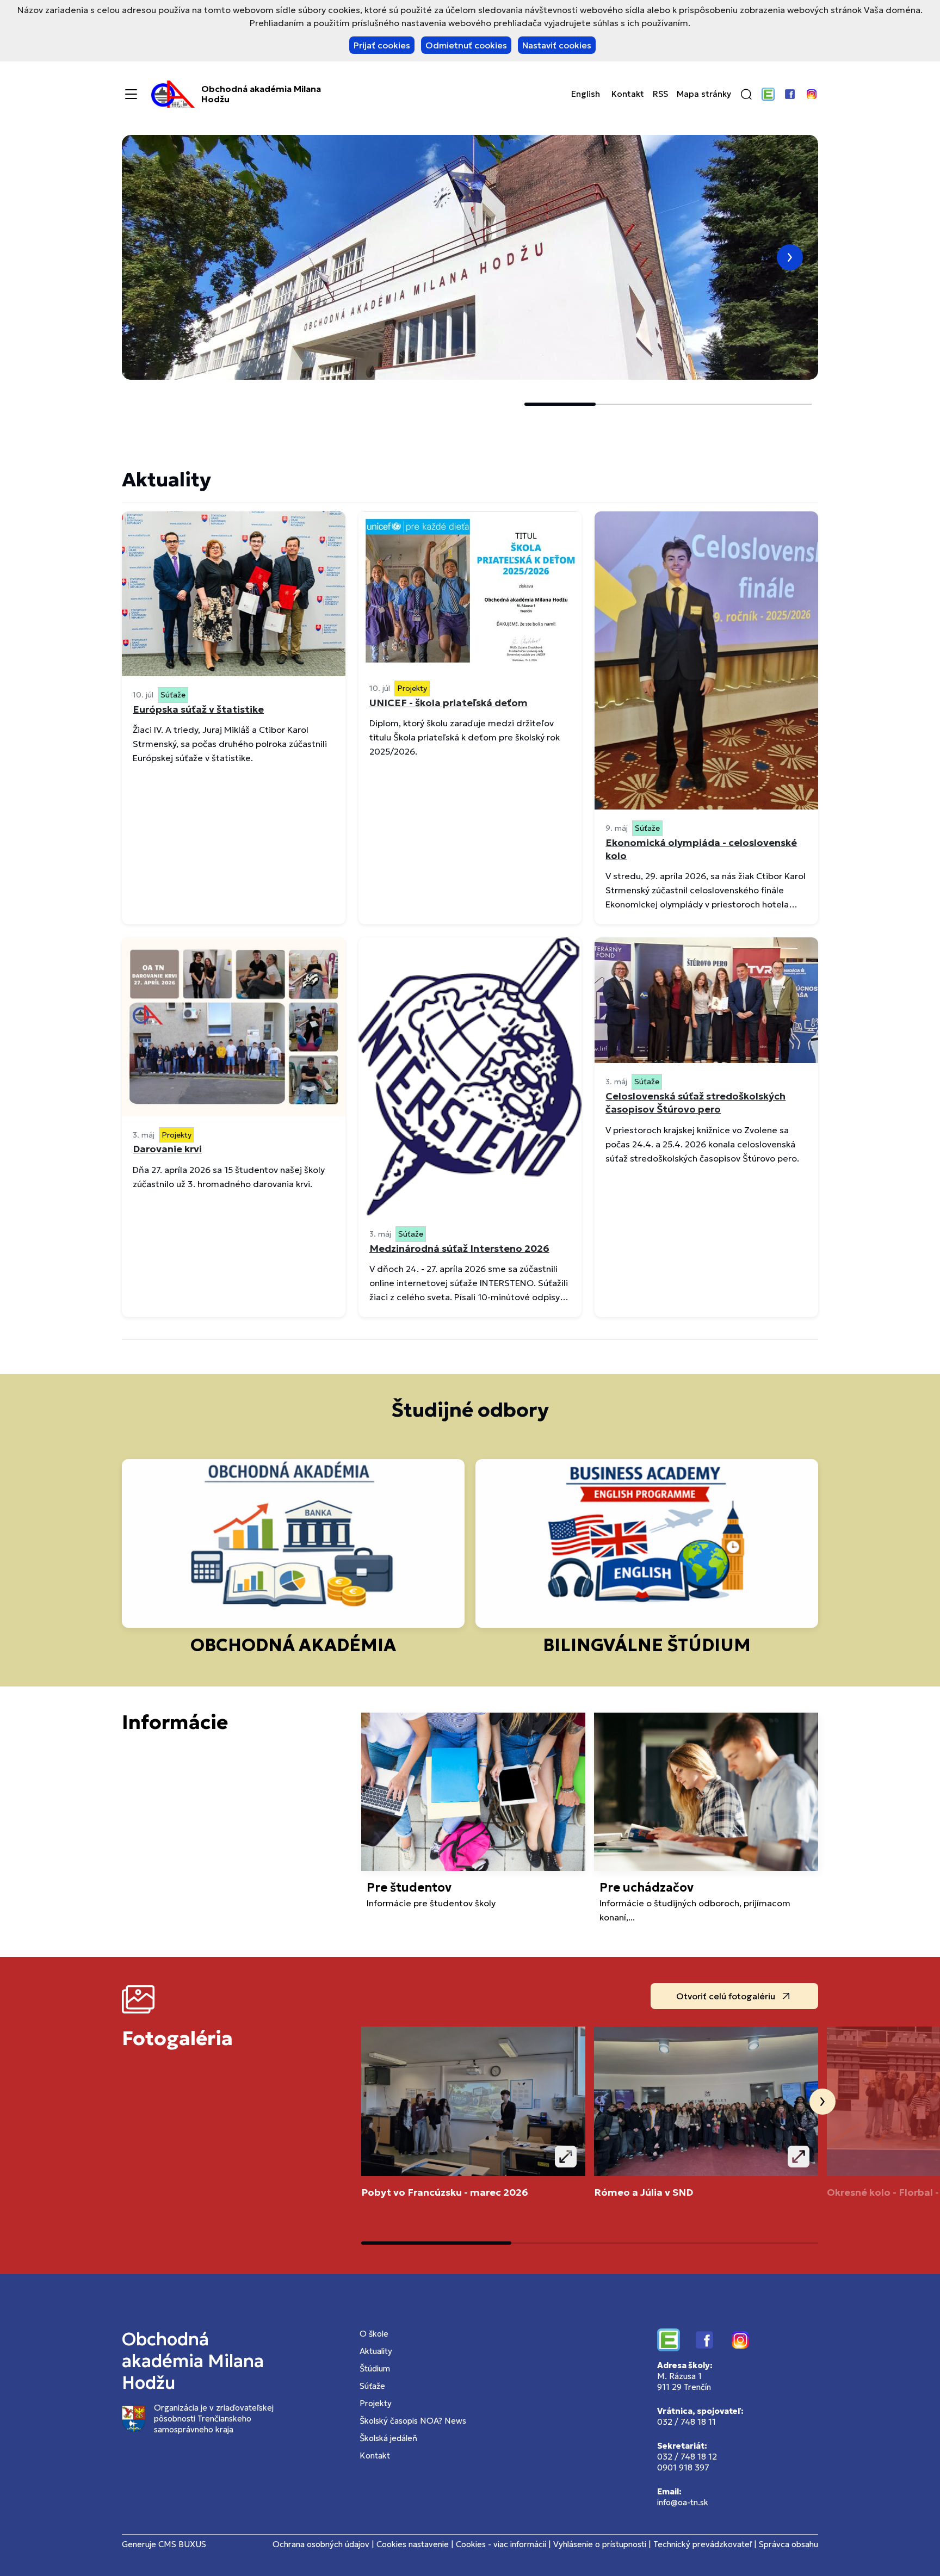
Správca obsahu (789, 2544)
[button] (746, 94)
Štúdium (375, 2368)
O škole (374, 2334)
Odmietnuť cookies (466, 45)
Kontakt (628, 94)
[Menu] (131, 94)
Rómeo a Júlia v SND (644, 2192)
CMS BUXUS (182, 2544)
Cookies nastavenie (413, 2544)
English (586, 94)
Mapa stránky (704, 94)
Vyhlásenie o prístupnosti (600, 2544)
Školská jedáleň (388, 2438)
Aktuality (376, 2351)
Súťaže (372, 2386)
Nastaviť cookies (557, 45)
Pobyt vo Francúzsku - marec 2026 (445, 2192)
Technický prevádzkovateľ (703, 2544)
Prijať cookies (382, 45)
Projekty (376, 2403)
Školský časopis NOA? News (413, 2421)
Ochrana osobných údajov (321, 2544)
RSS (660, 94)
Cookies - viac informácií (501, 2544)
